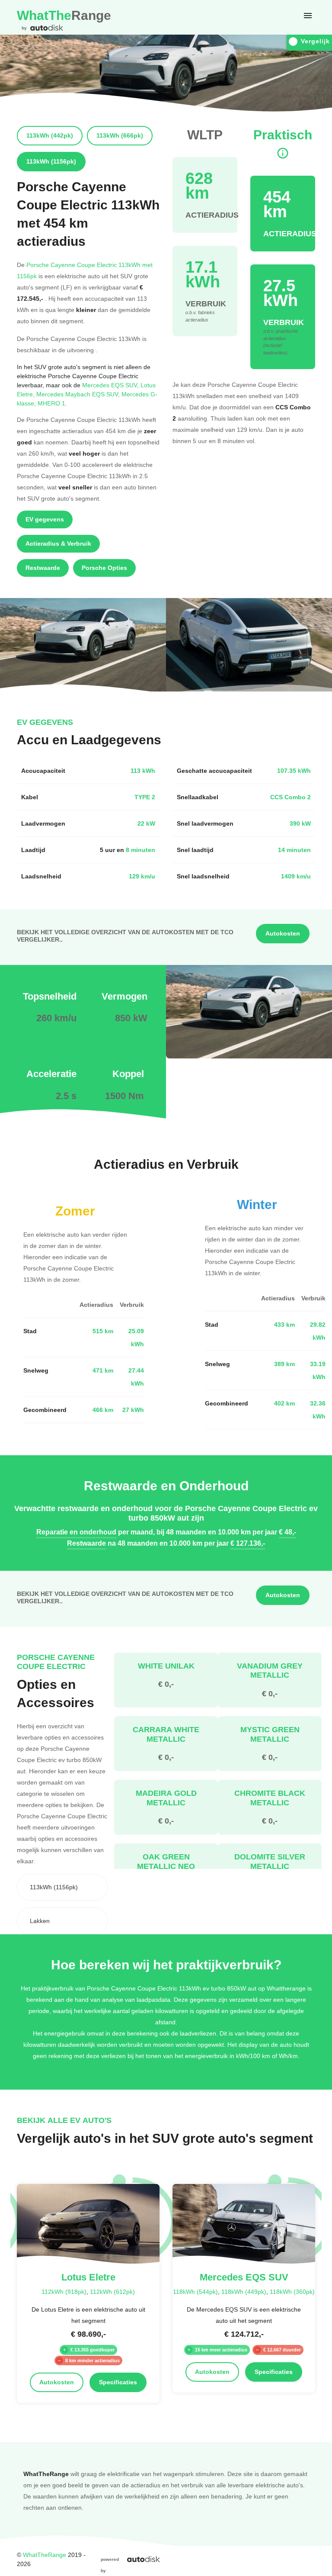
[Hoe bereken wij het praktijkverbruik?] (283, 153)
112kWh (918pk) (64, 2291)
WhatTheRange (45, 2555)
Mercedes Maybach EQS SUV (79, 394)
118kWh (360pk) (292, 2291)
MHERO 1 (52, 403)
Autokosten (283, 933)
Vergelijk (315, 41)
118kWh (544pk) (195, 2291)
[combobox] (62, 1887)
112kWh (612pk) (112, 2291)
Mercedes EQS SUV (111, 385)
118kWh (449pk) (244, 2291)
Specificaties (118, 2382)
